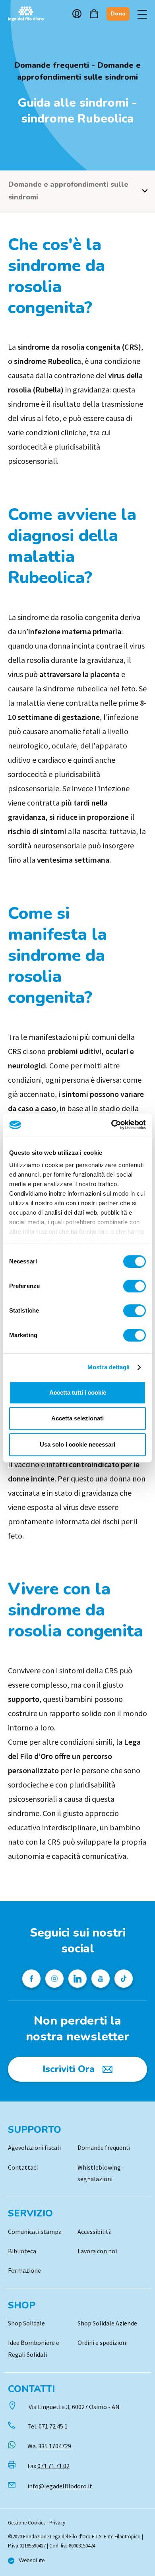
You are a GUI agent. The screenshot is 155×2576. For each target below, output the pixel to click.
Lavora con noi (97, 2251)
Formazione (24, 2270)
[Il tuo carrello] (94, 14)
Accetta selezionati (77, 1418)
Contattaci (23, 2167)
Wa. (49, 2446)
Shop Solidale (26, 2323)
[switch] (135, 1286)
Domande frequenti (104, 2147)
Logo (30, 14)
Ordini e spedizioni (103, 2343)
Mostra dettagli (109, 1367)
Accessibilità (95, 2232)
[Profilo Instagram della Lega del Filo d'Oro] (54, 1979)
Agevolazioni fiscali (34, 2147)
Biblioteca (22, 2251)
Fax (48, 2466)
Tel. (47, 2426)
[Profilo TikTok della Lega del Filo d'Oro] (124, 1979)
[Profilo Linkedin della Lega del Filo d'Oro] (77, 1979)
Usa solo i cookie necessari (77, 1444)
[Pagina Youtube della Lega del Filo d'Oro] (101, 1979)
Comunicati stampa (35, 2232)
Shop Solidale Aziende (107, 2323)
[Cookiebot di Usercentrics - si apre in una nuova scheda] (111, 1125)
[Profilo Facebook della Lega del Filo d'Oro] (31, 1979)
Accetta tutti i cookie (78, 1392)
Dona (118, 14)
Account (77, 14)
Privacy (57, 2523)
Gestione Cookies (27, 2523)
